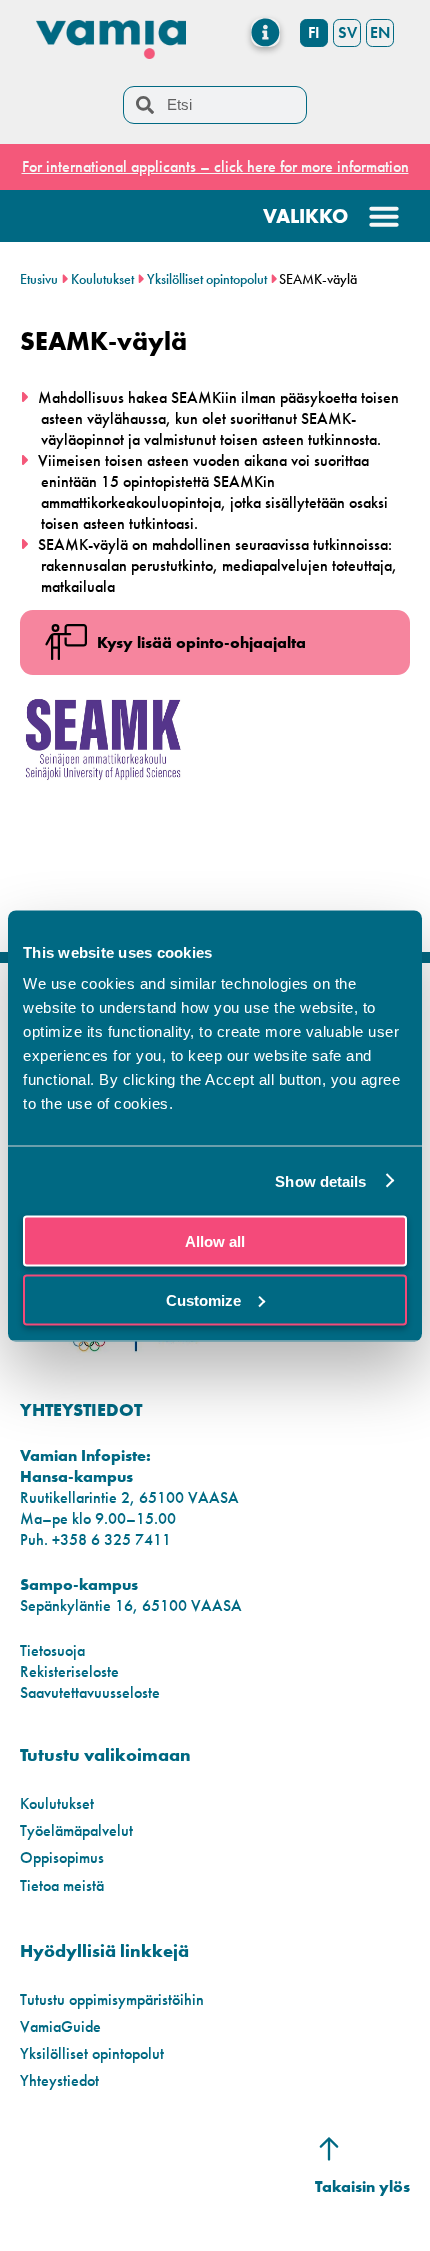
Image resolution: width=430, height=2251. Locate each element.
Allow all (215, 1241)
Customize (203, 1299)
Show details (320, 1180)
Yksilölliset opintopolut (207, 279)
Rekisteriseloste (69, 1671)
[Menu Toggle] (265, 32)
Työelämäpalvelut (76, 1830)
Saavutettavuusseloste (90, 1692)
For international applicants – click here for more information (215, 166)
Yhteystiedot (59, 2080)
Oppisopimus (62, 1857)
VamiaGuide (60, 2026)
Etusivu (39, 279)
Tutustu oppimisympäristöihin (112, 1999)
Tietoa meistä (62, 1885)
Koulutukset (102, 279)
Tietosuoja (52, 1650)
